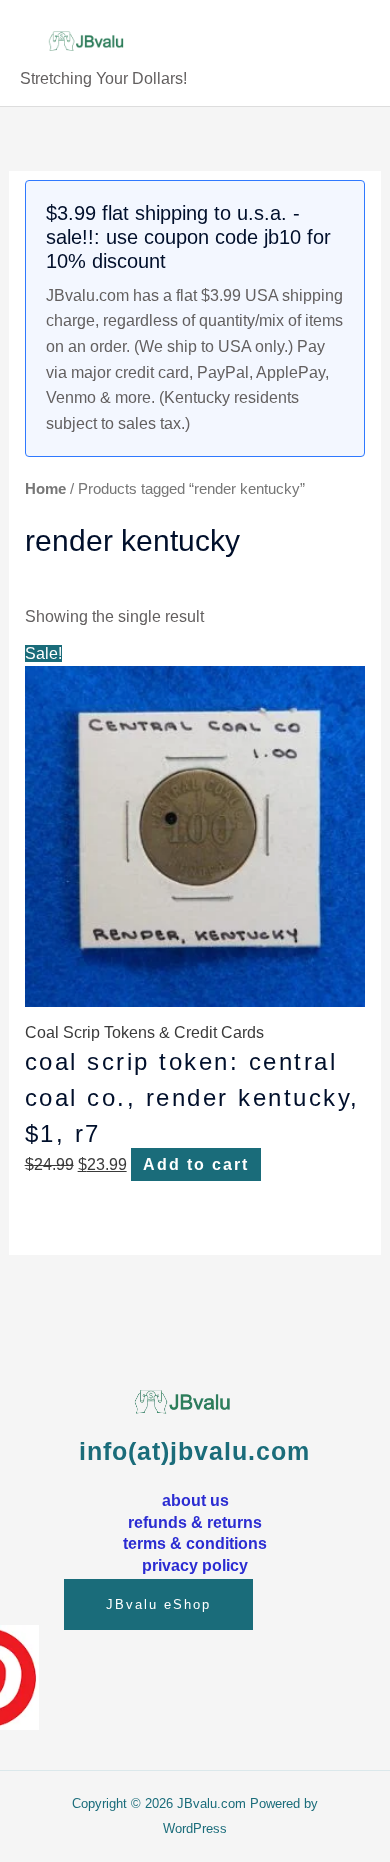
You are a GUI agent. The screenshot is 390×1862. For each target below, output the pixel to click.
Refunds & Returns (195, 1522)
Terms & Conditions (195, 1543)
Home (45, 489)
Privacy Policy (195, 1565)
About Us (195, 1500)
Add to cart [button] (196, 1164)
